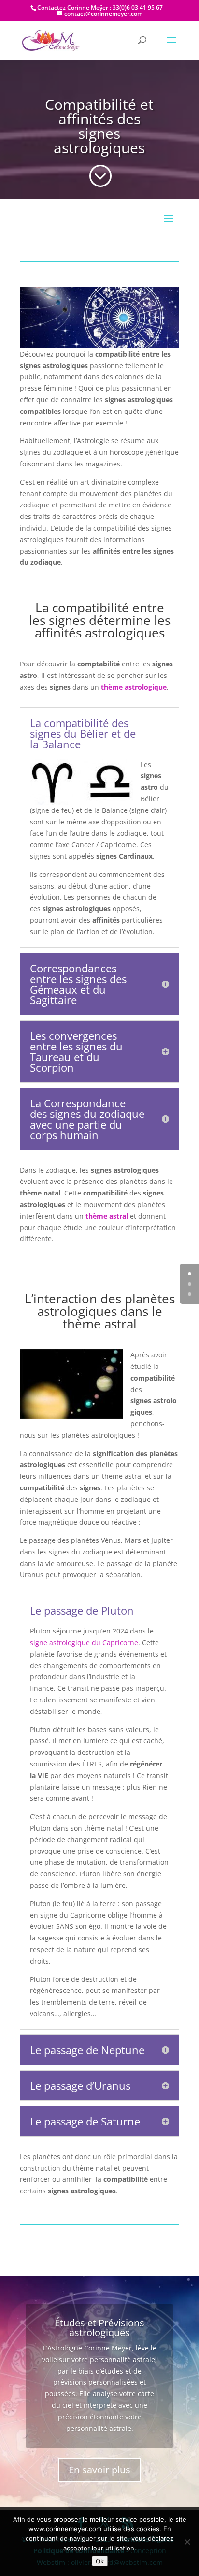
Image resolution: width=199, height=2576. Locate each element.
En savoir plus (99, 2470)
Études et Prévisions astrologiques (99, 2328)
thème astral (107, 1216)
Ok (100, 2561)
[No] (187, 2542)
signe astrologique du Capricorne (84, 1642)
